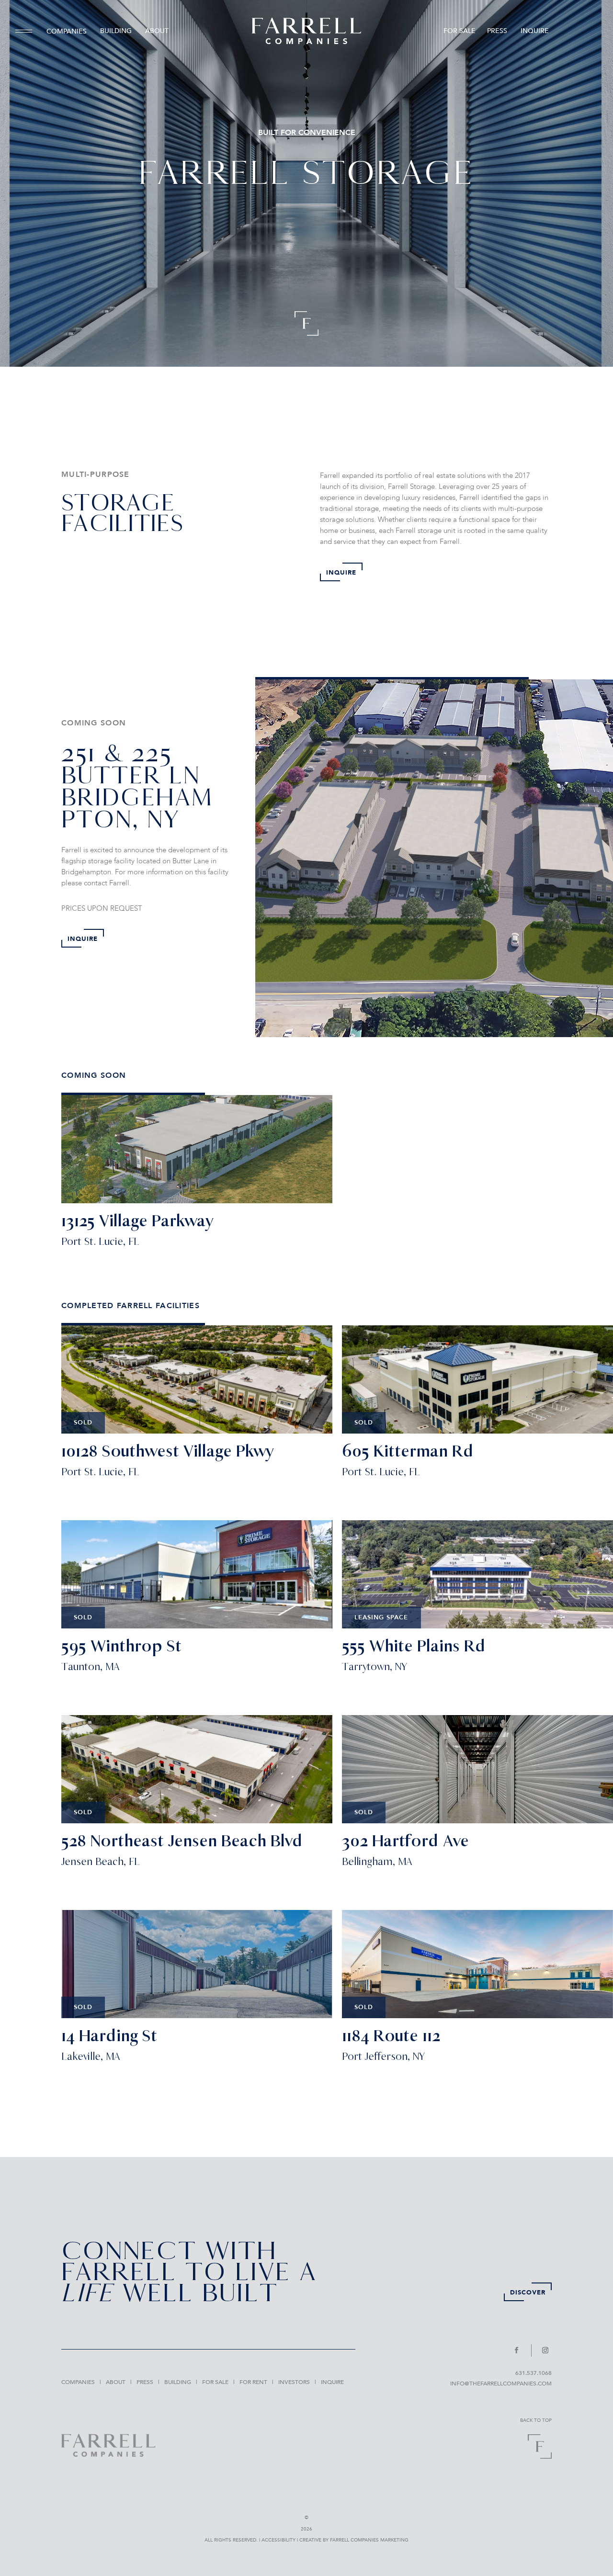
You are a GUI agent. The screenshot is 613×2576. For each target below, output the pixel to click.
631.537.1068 (534, 2373)
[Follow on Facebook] (521, 2350)
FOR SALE (460, 31)
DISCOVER (528, 2293)
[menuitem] (27, 31)
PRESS (497, 31)
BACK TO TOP (536, 2420)
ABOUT (157, 31)
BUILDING (116, 31)
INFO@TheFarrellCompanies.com (501, 2384)
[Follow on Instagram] (544, 2350)
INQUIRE (535, 31)
